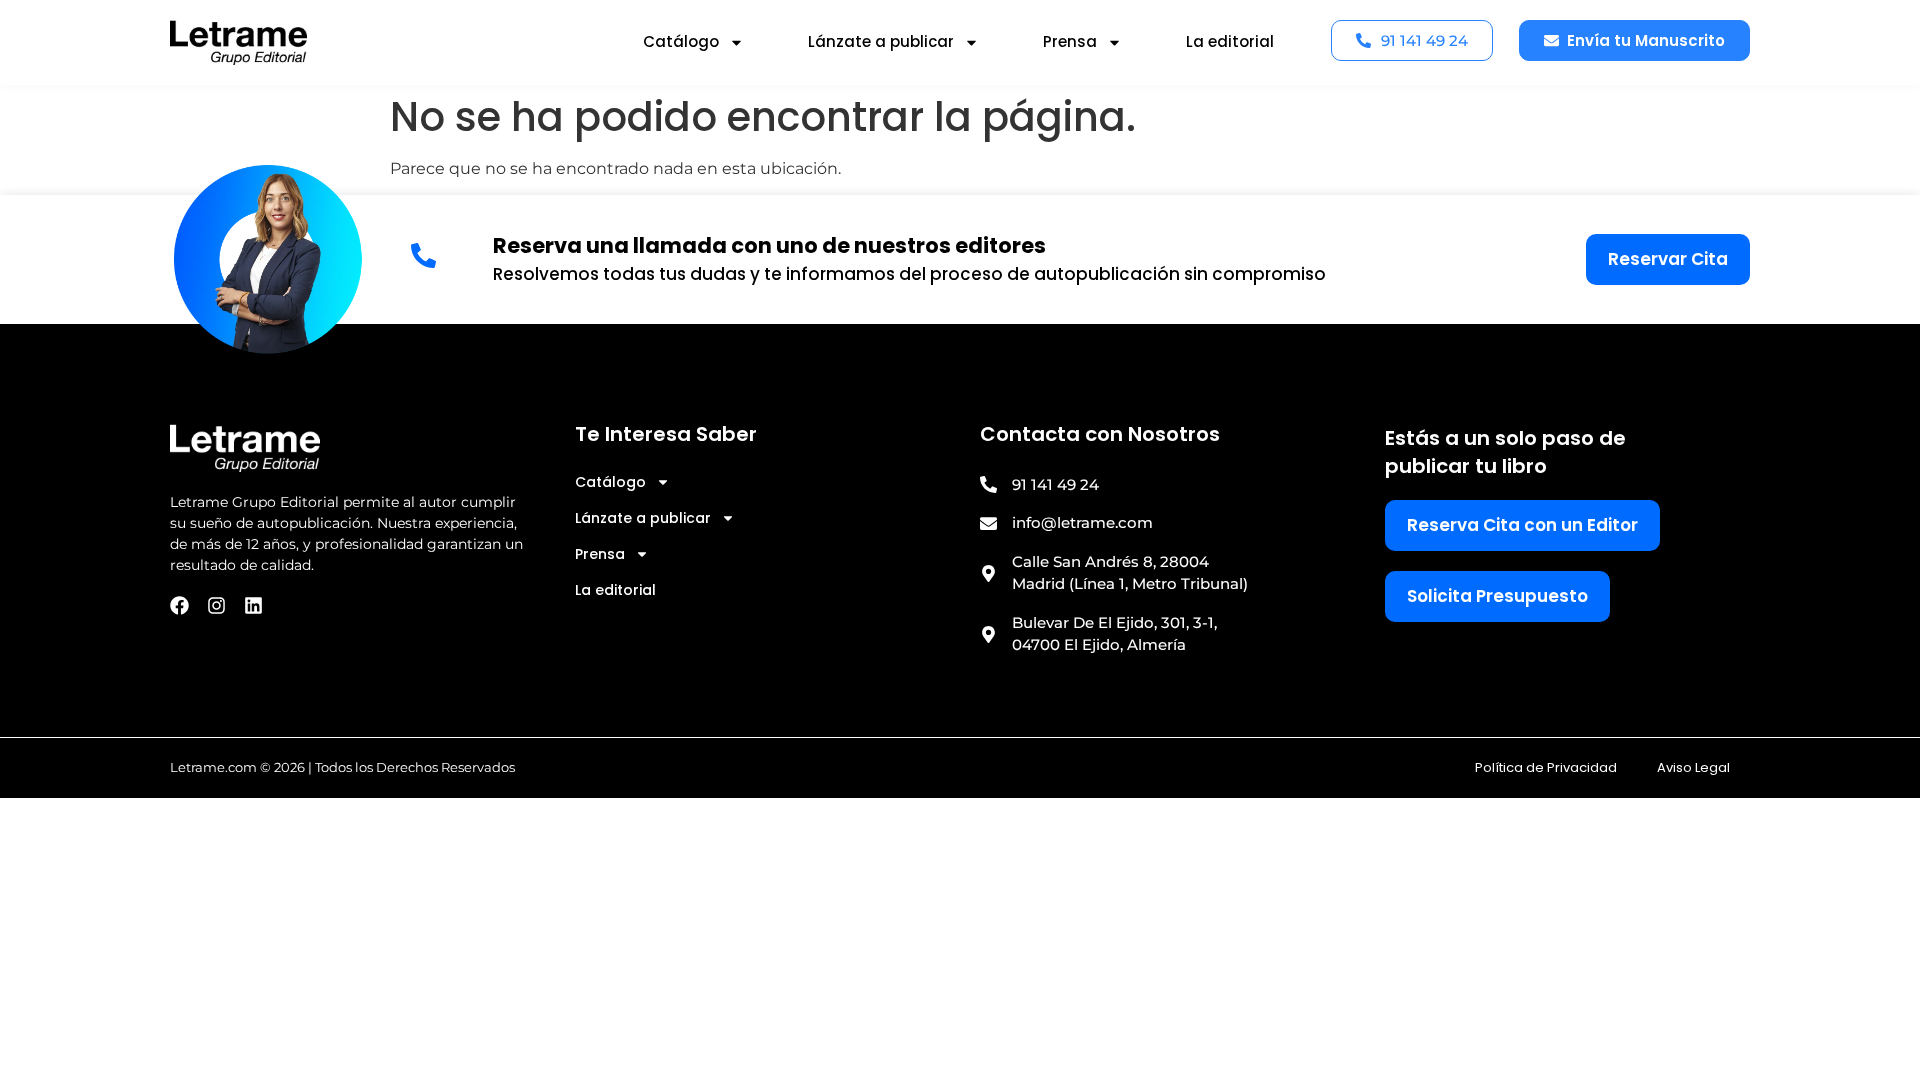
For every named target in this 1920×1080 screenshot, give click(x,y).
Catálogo (681, 41)
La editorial (1230, 41)
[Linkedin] (253, 605)
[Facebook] (179, 605)
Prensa (1070, 41)
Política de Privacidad (1546, 767)
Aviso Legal (1693, 767)
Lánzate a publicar (881, 41)
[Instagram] (216, 605)
